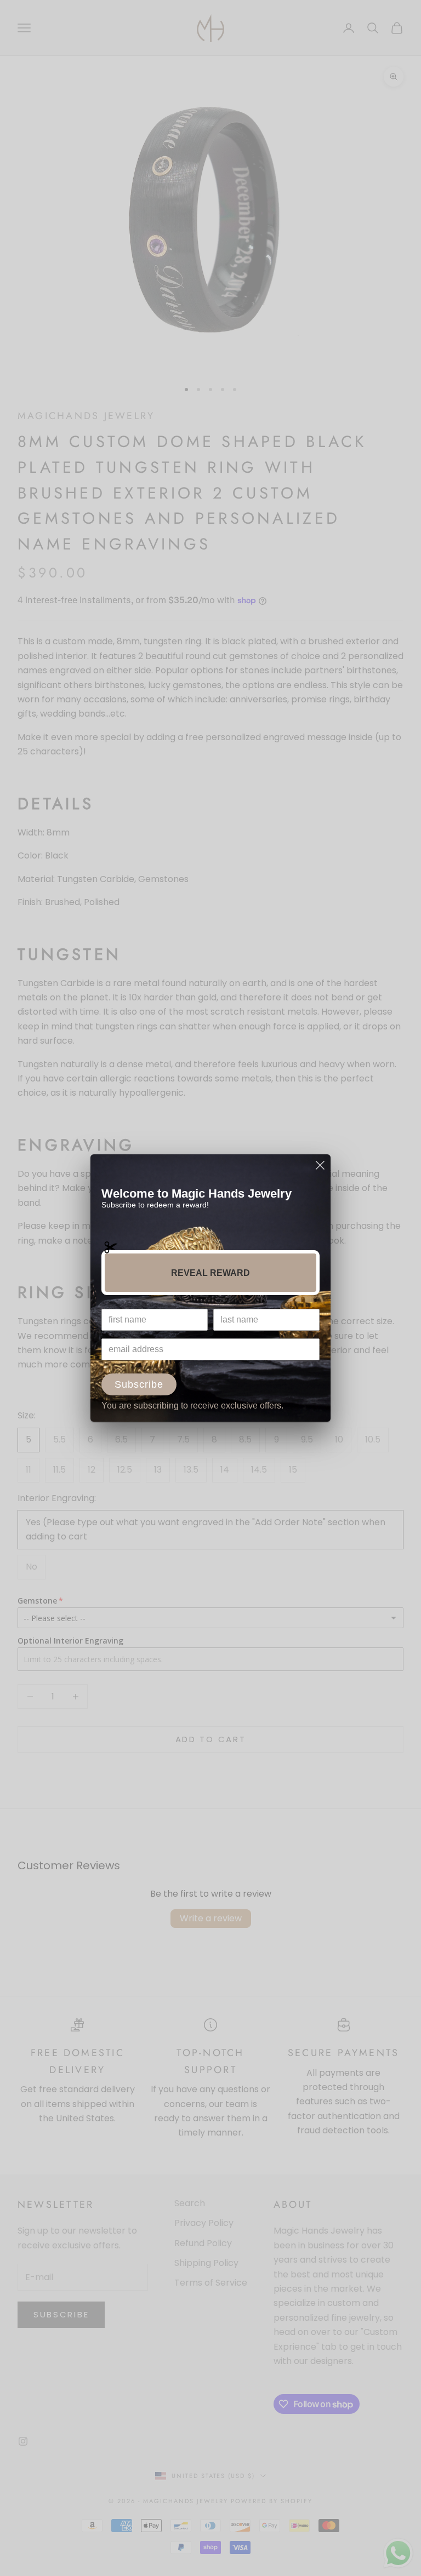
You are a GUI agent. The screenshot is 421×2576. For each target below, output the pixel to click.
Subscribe (139, 1384)
